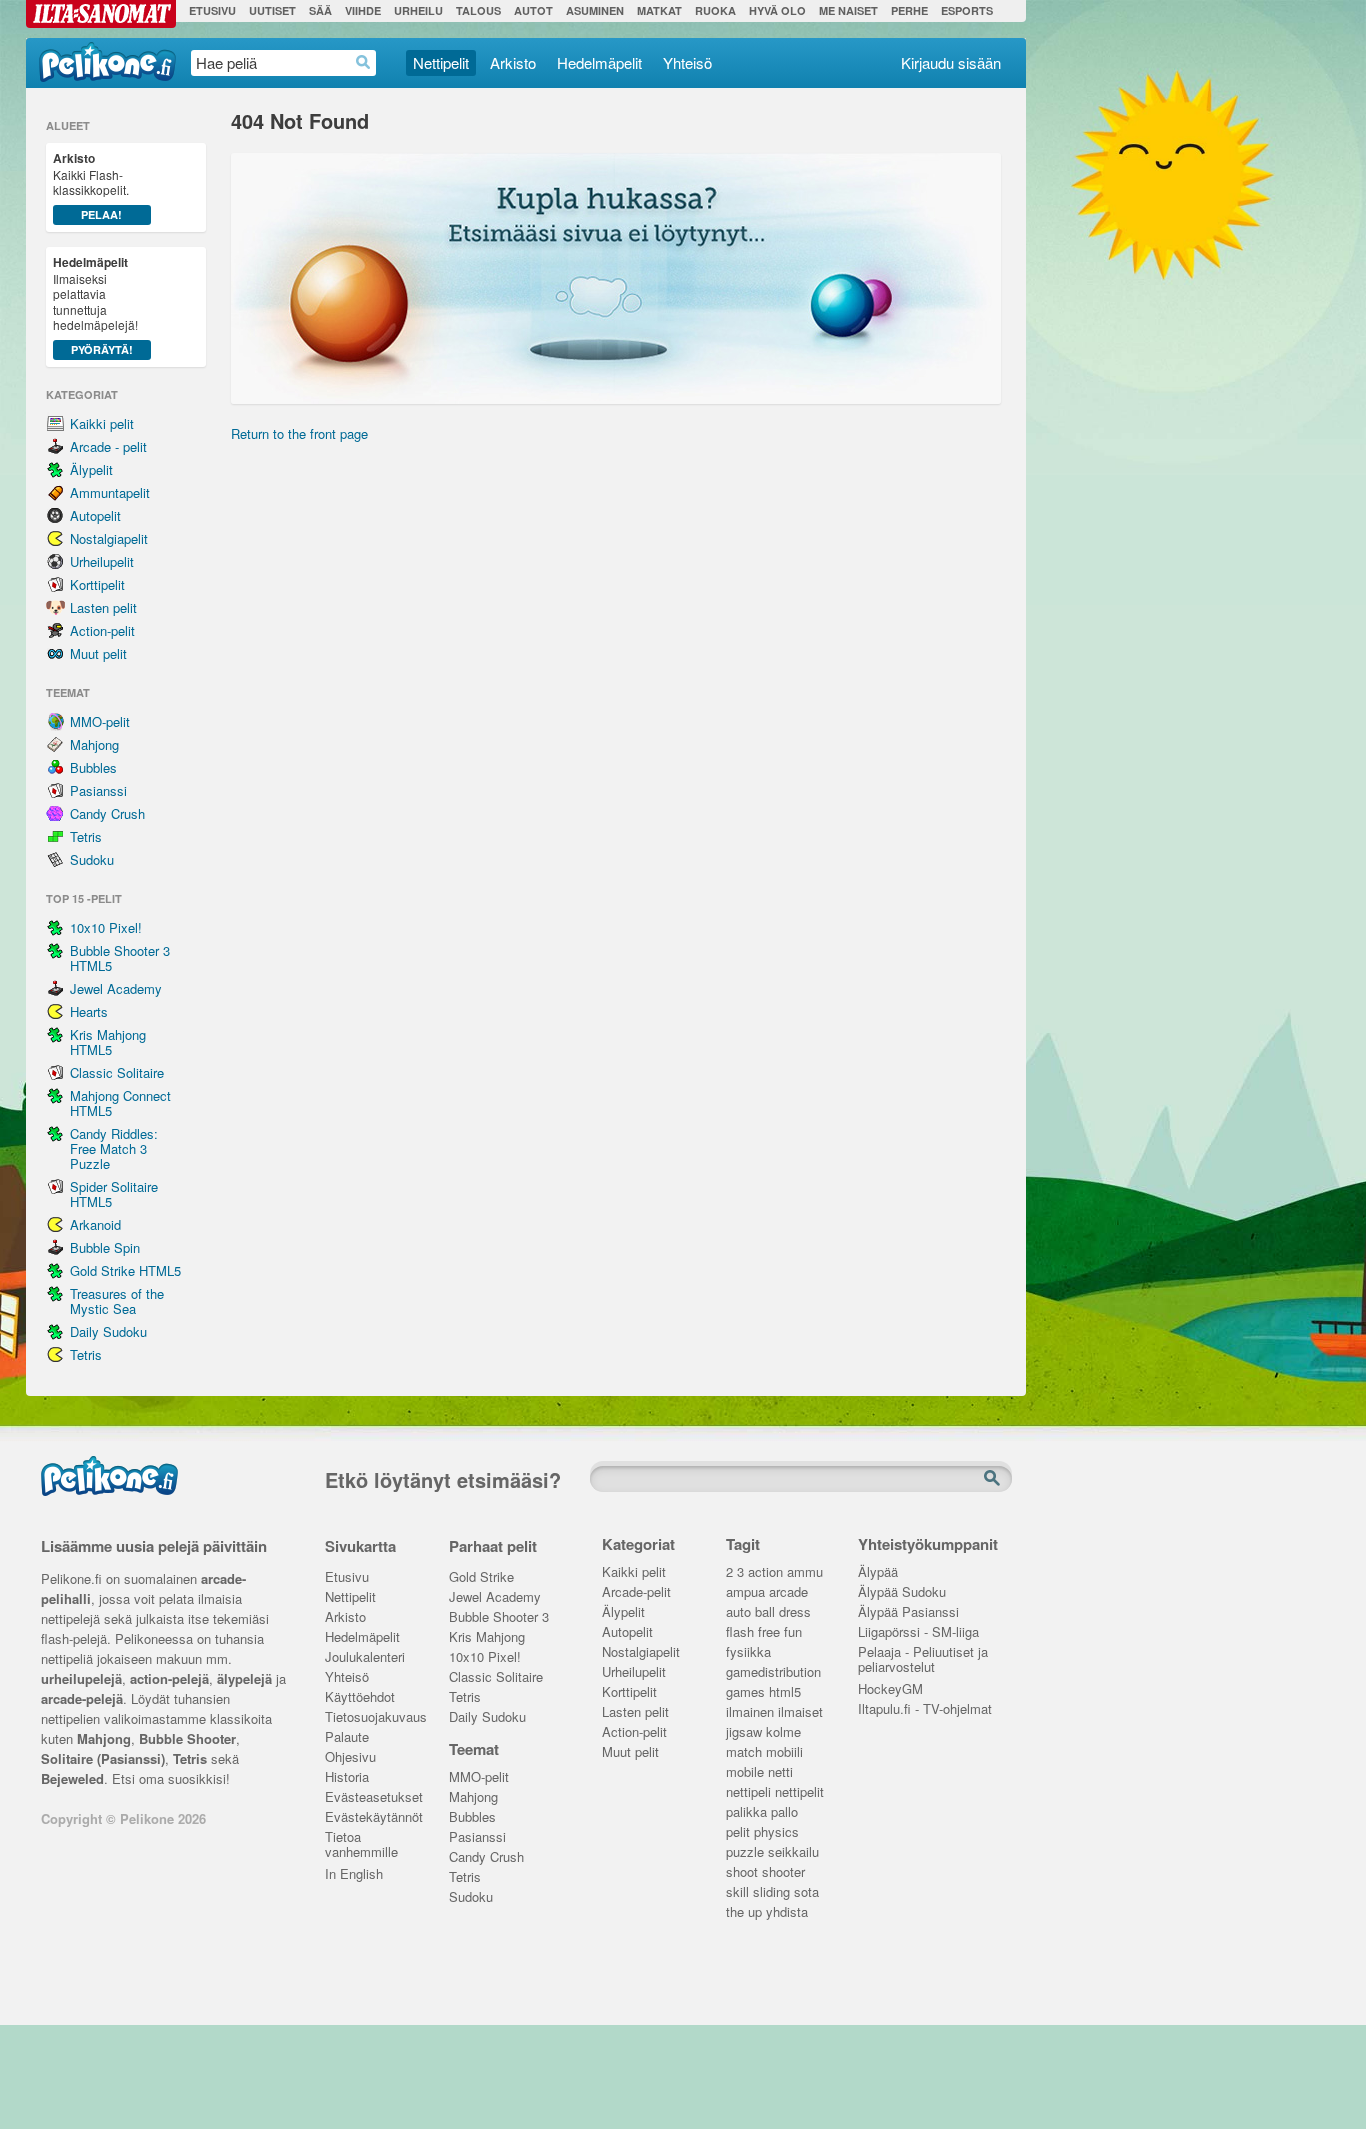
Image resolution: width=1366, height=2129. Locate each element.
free (769, 1632)
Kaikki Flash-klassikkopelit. (91, 185)
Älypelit (91, 469)
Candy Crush (107, 813)
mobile (745, 1772)
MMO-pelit (100, 721)
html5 (785, 1692)
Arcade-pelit (636, 1592)
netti (780, 1772)
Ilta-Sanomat (101, 14)
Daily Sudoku (108, 1331)
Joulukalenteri (365, 1657)
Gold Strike (481, 1577)
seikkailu (793, 1852)
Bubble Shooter (187, 1738)
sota (806, 1892)
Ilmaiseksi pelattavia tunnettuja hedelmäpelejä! (95, 305)
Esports (967, 10)
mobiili (784, 1752)
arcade (788, 1592)
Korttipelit (97, 584)
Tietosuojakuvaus (372, 1717)
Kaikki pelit (102, 423)
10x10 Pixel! (106, 927)
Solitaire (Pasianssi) (103, 1758)
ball (765, 1612)
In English (354, 1874)
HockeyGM (890, 1689)
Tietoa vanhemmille (361, 1839)
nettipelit (799, 1792)
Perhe (909, 10)
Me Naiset (848, 10)
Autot (533, 10)
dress (795, 1612)
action (765, 1572)
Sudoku (92, 859)
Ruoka (715, 10)
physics (776, 1832)
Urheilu (418, 10)
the (735, 1912)
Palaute (347, 1737)
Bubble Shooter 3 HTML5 (120, 958)
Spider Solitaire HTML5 (114, 1194)
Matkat (659, 10)
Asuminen (595, 10)
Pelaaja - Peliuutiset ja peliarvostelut (923, 1654)
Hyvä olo (777, 10)
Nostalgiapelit (109, 538)
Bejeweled (72, 1778)
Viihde (363, 10)
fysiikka (748, 1652)
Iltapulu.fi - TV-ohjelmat (925, 1709)
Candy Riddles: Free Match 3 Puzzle (114, 1148)
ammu (805, 1572)
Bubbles (93, 767)
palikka (746, 1812)
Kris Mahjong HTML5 (108, 1042)
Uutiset (272, 10)
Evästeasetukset (372, 1797)
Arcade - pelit (108, 446)
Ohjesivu (350, 1757)
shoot (742, 1872)
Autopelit (95, 515)
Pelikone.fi (107, 62)
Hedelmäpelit (599, 62)
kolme (783, 1732)
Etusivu (212, 10)
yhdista (787, 1912)
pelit (738, 1832)
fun (793, 1632)
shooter (783, 1872)
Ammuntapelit (110, 492)
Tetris (86, 836)
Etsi (994, 1479)
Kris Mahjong (487, 1637)
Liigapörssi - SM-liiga (918, 1632)
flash (740, 1632)
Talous (478, 10)
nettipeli (748, 1792)
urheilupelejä (81, 1678)
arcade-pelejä (82, 1698)
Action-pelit (102, 630)
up (755, 1912)
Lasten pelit (103, 607)
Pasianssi (98, 790)
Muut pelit (98, 653)
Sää (320, 10)
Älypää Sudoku (902, 1592)
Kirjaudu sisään (951, 62)
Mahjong (94, 744)
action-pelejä (169, 1678)
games (745, 1692)
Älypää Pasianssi (908, 1612)
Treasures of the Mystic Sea (117, 1301)
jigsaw (744, 1732)
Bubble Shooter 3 (499, 1617)
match (744, 1752)
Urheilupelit (102, 561)
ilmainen (750, 1712)
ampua (745, 1592)
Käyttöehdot (360, 1697)
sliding (771, 1892)
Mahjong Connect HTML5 (120, 1103)
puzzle (745, 1852)
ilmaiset (800, 1712)
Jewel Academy (116, 988)
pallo (784, 1812)
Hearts (89, 1011)
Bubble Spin (105, 1247)
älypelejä (244, 1678)
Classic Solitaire (117, 1072)
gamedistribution (773, 1672)
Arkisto (513, 62)
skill (737, 1892)
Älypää (878, 1572)
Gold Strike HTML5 (125, 1270)
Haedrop (363, 62)
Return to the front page (299, 433)
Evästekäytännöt (372, 1817)
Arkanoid (95, 1224)
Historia (347, 1777)
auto (738, 1612)
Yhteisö (687, 62)
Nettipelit (441, 62)
